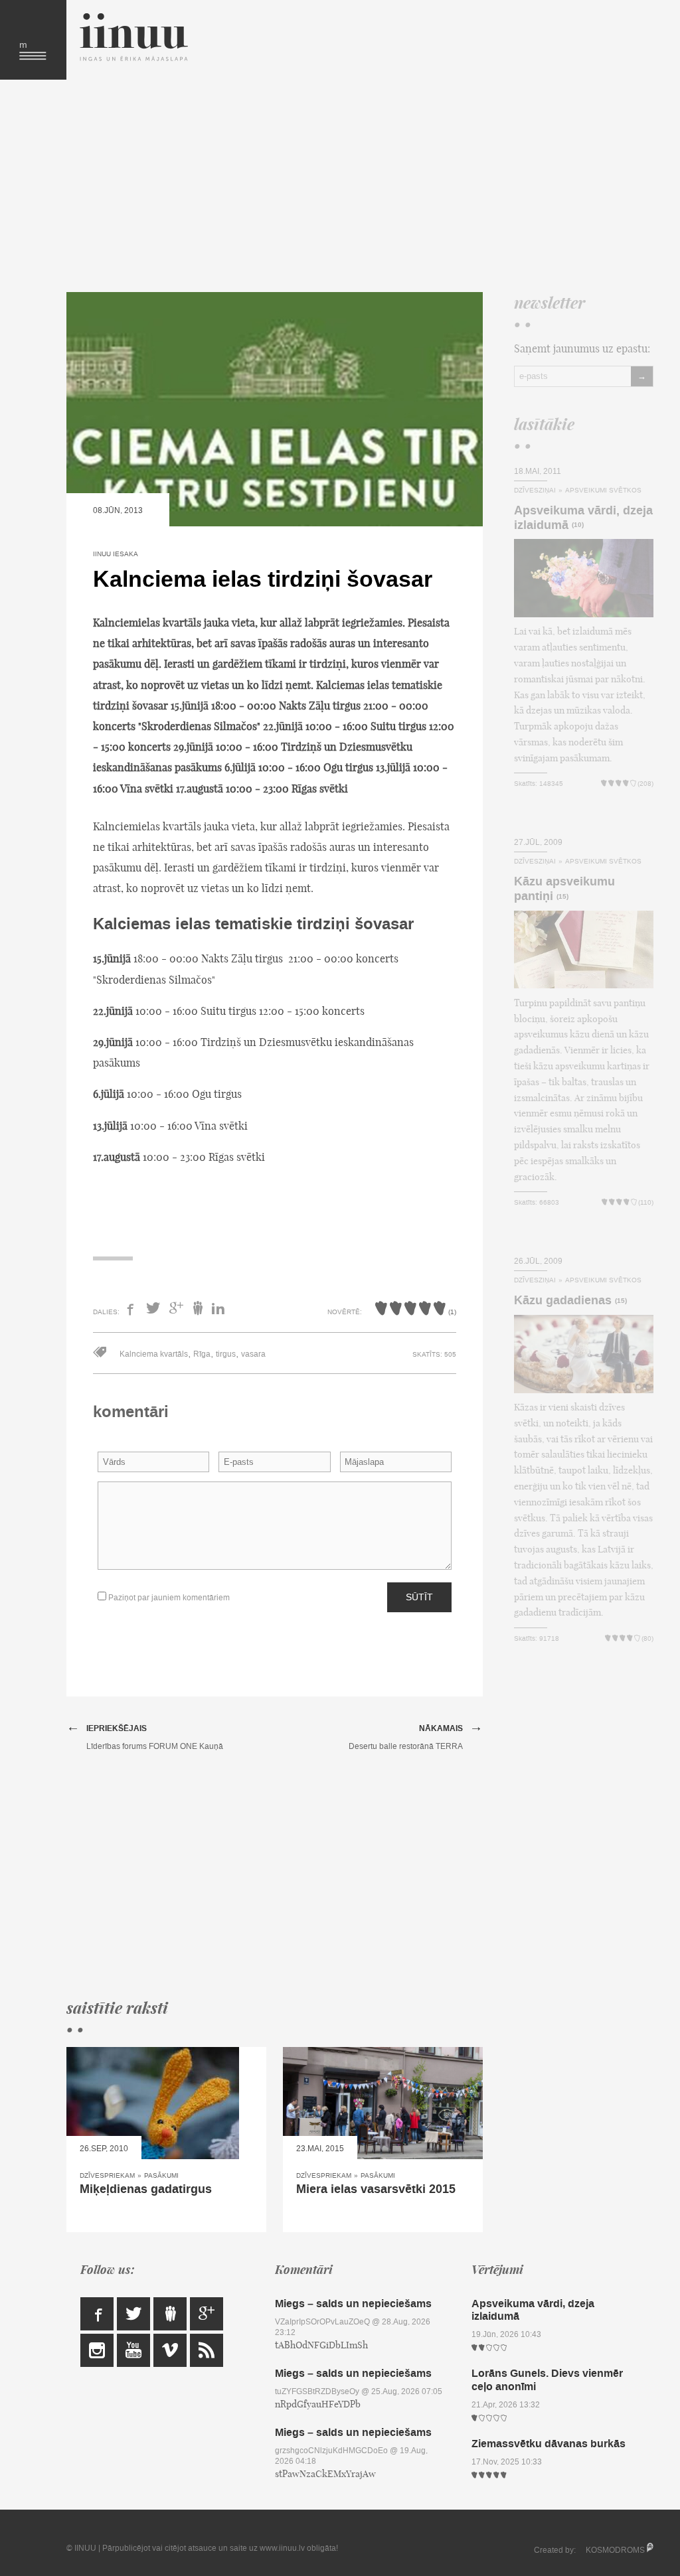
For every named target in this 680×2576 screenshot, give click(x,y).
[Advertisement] (350, 186)
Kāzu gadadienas (563, 1300)
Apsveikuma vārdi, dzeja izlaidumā (583, 518)
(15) (562, 897)
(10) (578, 525)
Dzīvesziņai (535, 490)
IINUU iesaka (116, 554)
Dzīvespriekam (107, 2175)
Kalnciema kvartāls (154, 1354)
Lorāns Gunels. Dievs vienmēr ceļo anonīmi (547, 2380)
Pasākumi (161, 2175)
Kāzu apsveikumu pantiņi (564, 889)
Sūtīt (419, 1597)
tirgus (226, 1354)
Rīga (202, 1354)
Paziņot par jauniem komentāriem (168, 1598)
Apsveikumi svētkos (603, 490)
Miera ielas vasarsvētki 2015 (376, 2189)
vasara (253, 1354)
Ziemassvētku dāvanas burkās (549, 2444)
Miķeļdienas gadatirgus (146, 2189)
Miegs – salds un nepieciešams (353, 2304)
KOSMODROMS (615, 2550)
